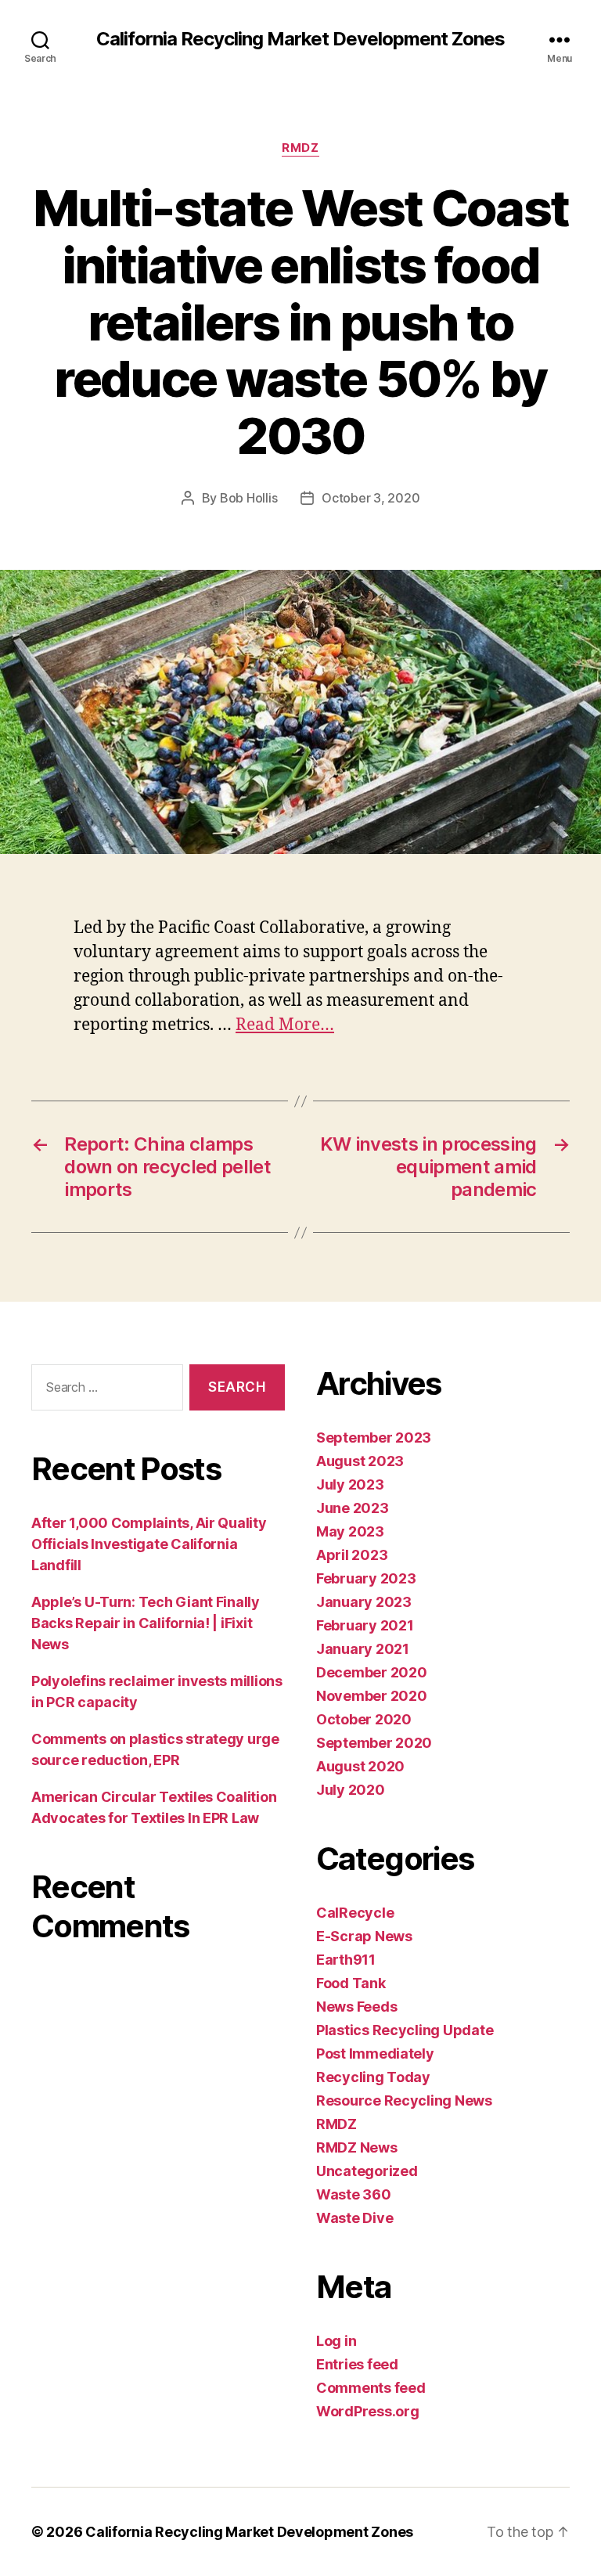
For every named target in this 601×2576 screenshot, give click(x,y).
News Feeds (356, 2007)
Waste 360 (354, 2194)
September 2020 (374, 1743)
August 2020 (360, 1766)
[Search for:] (104, 1391)
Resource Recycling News (404, 2100)
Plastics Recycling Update (405, 2030)
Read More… (285, 1025)
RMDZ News (357, 2147)
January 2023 (364, 1602)
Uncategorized (367, 2171)
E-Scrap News (364, 1936)
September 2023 (374, 1438)
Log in (336, 2341)
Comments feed (371, 2388)
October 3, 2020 (371, 498)
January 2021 (363, 1649)
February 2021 (365, 1625)
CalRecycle (355, 1913)
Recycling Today (373, 2077)
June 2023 (353, 1508)
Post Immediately (375, 2054)
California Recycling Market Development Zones (300, 39)
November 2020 (372, 1696)
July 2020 (351, 1790)
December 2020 (372, 1672)
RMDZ (300, 148)
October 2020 (364, 1719)
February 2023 (366, 1578)
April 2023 (352, 1555)
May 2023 (350, 1531)
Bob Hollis (248, 498)
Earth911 (346, 1960)
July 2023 (350, 1484)
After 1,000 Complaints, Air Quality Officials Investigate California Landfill (149, 1544)
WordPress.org (368, 2411)
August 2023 (360, 1461)
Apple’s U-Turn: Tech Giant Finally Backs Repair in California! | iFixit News (146, 1623)
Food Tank (351, 1983)
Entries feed (357, 2364)
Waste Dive (354, 2218)
